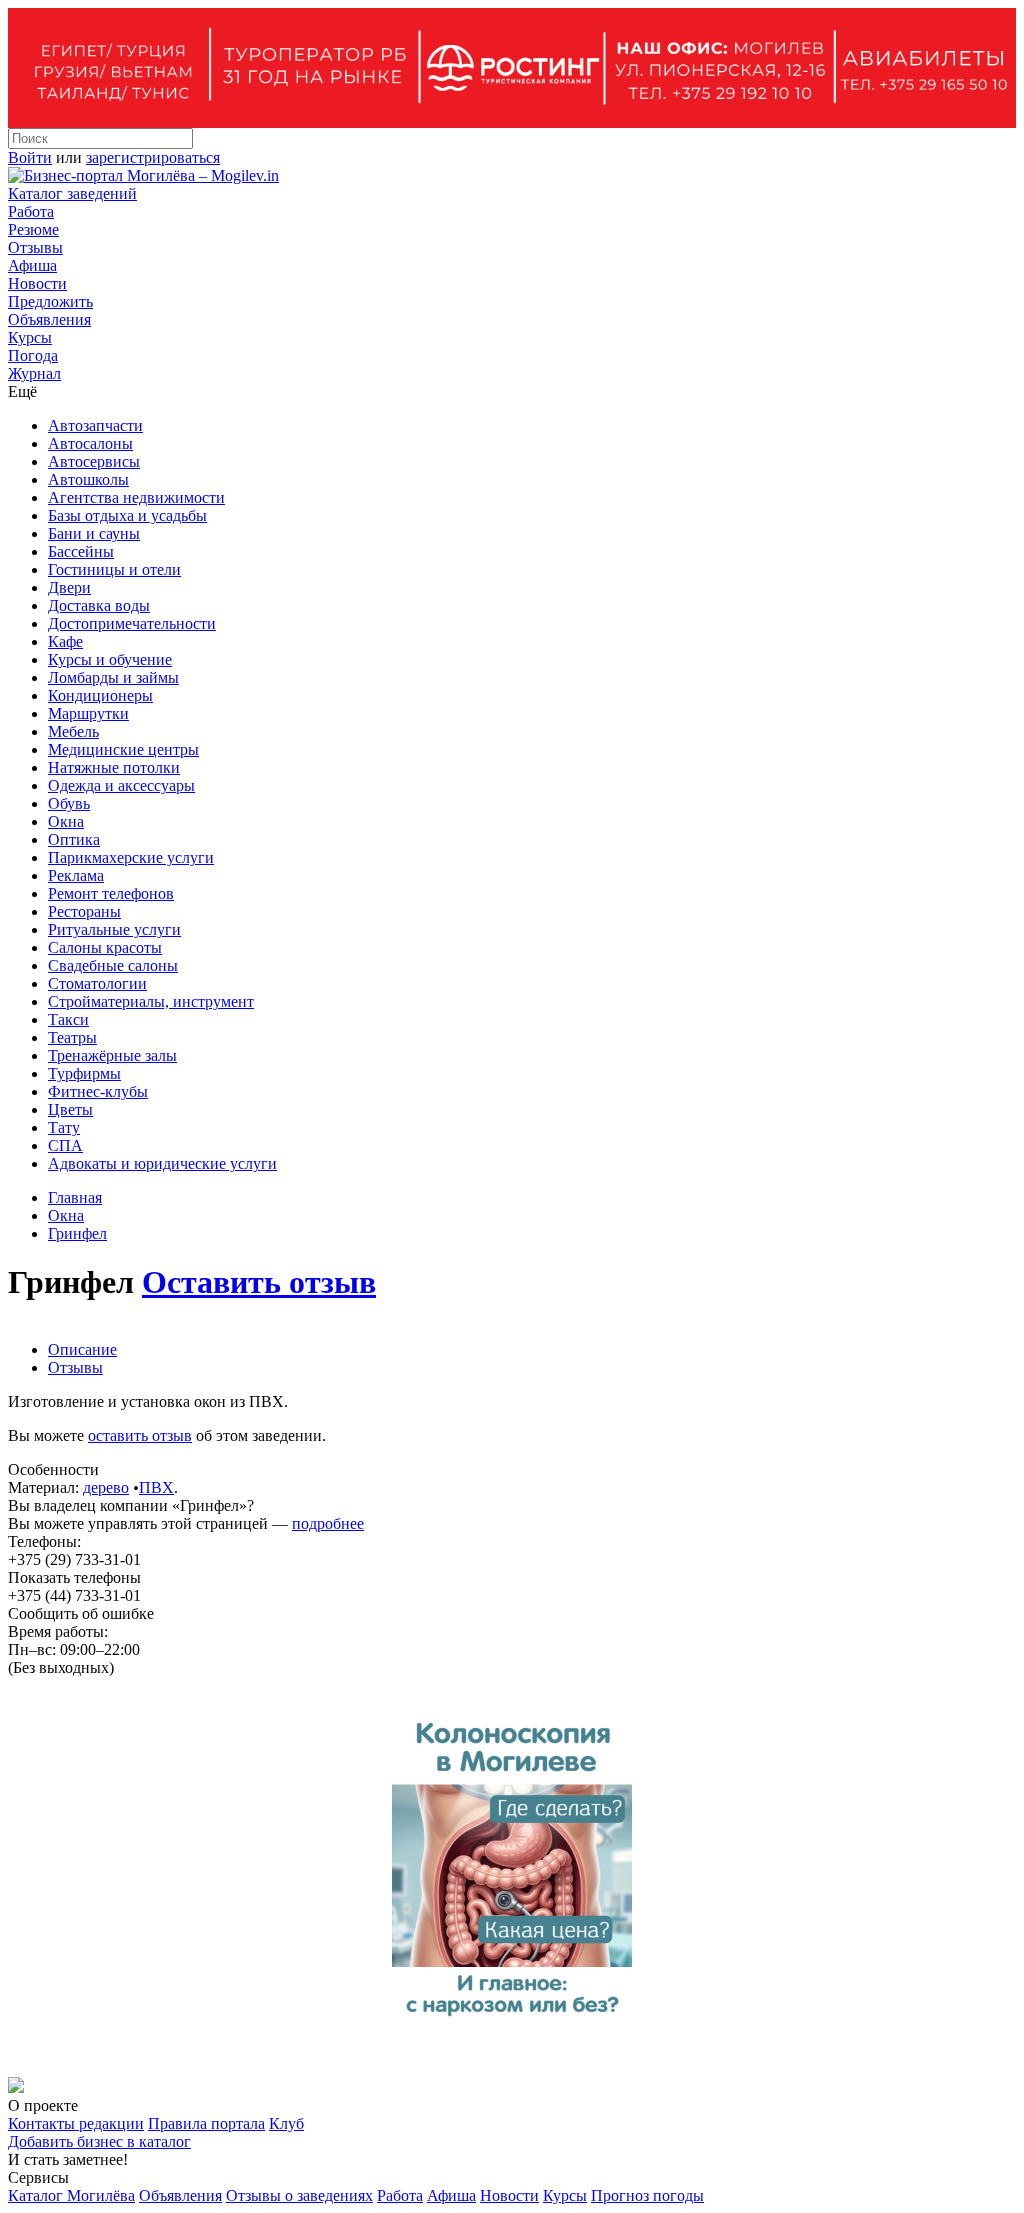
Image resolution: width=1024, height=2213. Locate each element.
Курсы (30, 337)
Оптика (74, 839)
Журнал (34, 373)
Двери (69, 587)
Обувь (69, 803)
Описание (82, 1349)
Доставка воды (99, 605)
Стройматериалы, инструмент (151, 1001)
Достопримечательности (132, 623)
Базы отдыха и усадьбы (127, 515)
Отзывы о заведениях (299, 2195)
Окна (66, 821)
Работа (31, 211)
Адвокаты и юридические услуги (162, 1163)
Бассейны (81, 551)
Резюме (33, 229)
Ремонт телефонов (111, 893)
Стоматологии (97, 983)
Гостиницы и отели (114, 569)
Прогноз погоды (647, 2195)
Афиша (32, 265)
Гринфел (77, 1233)
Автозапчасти (95, 425)
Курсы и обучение (110, 659)
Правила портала (206, 2123)
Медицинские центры (123, 749)
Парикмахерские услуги (131, 857)
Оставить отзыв (259, 1282)
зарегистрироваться (153, 157)
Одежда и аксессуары (121, 785)
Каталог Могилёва (71, 2195)
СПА (65, 1145)
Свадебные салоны (113, 965)
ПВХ (156, 1487)
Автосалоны (90, 443)
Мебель (73, 731)
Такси (68, 1019)
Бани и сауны (94, 533)
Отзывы (35, 247)
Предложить (50, 301)
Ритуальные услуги (114, 929)
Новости (37, 283)
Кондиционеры (100, 695)
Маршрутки (88, 713)
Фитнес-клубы (98, 1091)
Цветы (70, 1109)
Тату (64, 1127)
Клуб (286, 2123)
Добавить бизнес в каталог (99, 2141)
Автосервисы (94, 461)
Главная (75, 1197)
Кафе (65, 641)
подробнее (328, 1523)
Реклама (76, 875)
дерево (106, 1487)
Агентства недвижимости (136, 497)
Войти (30, 157)
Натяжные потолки (114, 767)
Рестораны (84, 911)
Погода (33, 355)
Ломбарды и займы (113, 677)
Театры (72, 1037)
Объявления (49, 319)
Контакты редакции (76, 2123)
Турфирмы (84, 1073)
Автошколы (88, 479)
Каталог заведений (72, 193)
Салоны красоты (105, 947)
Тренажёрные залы (112, 1055)
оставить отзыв (140, 1435)
